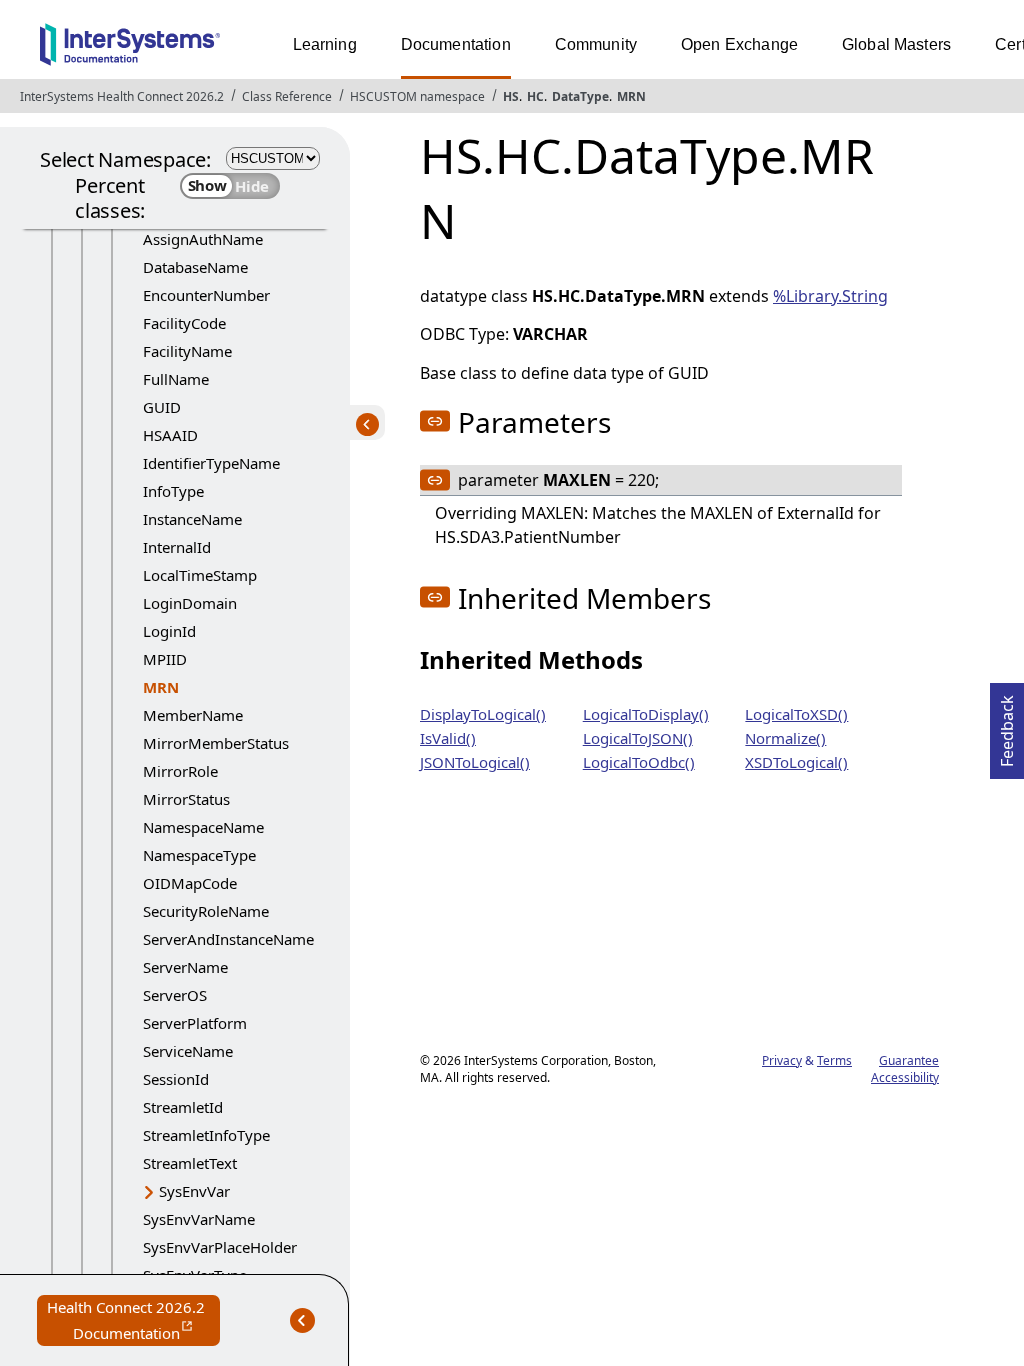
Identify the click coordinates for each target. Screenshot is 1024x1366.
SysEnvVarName (199, 1219)
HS (511, 96)
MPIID (165, 659)
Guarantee (909, 1060)
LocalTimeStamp (200, 575)
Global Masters (896, 44)
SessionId (176, 1079)
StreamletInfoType (206, 1135)
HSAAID (170, 435)
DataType (580, 96)
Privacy (782, 1060)
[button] (435, 421)
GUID (162, 407)
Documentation (456, 44)
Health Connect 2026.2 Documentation (133, 1321)
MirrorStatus (186, 799)
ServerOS (175, 995)
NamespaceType (199, 855)
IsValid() (448, 738)
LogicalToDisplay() (646, 714)
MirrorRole (180, 771)
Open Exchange (739, 44)
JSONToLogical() (475, 762)
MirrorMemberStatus (216, 743)
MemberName (193, 715)
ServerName (185, 967)
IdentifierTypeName (211, 463)
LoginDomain (190, 603)
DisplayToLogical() (483, 714)
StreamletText (190, 1163)
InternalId (177, 547)
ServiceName (188, 1051)
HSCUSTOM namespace (417, 96)
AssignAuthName (203, 239)
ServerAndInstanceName (228, 939)
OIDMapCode (190, 883)
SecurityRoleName (206, 911)
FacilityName (187, 351)
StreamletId (183, 1107)
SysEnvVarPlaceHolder (220, 1247)
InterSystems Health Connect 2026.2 (122, 96)
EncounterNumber (206, 295)
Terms (834, 1060)
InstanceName (192, 519)
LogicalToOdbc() (639, 762)
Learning (325, 44)
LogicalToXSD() (796, 714)
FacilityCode (184, 323)
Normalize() (785, 738)
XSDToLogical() (796, 762)
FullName (176, 379)
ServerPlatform (195, 1023)
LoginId (169, 631)
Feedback (1007, 725)
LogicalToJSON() (638, 738)
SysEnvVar (194, 1191)
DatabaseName (195, 267)
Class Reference (287, 96)
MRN (631, 96)
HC (535, 96)
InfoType (173, 491)
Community (596, 44)
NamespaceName (203, 827)
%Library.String (830, 296)
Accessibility (905, 1077)
